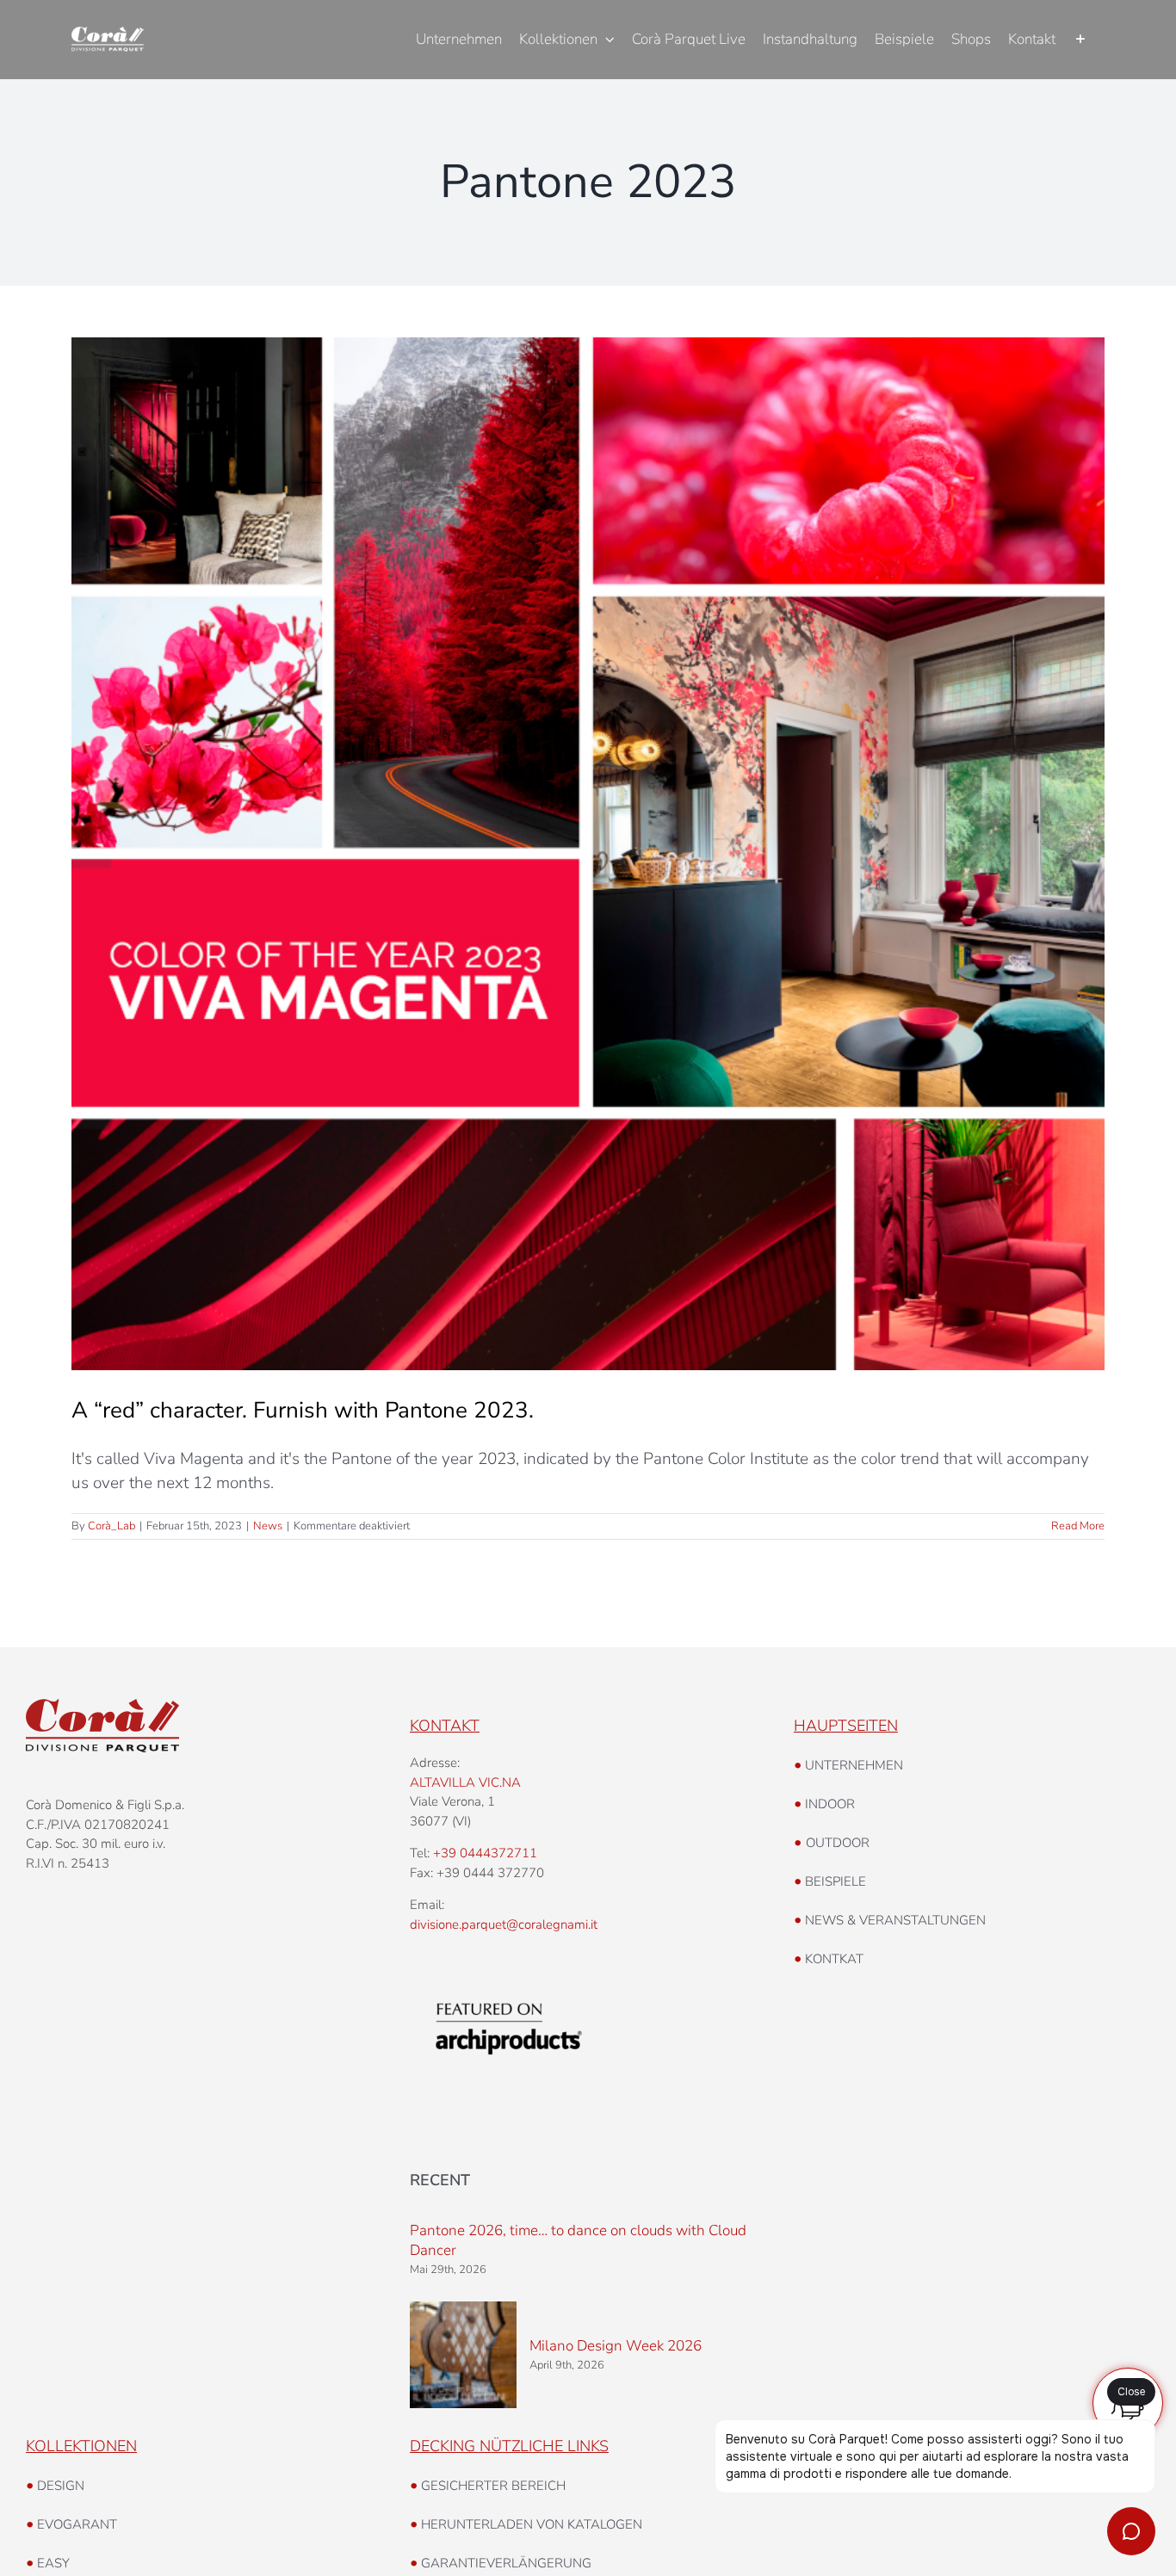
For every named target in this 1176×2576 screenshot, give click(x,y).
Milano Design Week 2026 (616, 2346)
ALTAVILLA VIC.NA (465, 1782)
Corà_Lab (111, 1526)
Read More (1078, 1526)
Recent (440, 2180)
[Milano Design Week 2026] (463, 2355)
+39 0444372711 (485, 1853)
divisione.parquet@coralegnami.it (504, 1924)
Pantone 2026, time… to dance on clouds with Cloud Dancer (578, 2240)
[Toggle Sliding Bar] (1080, 40)
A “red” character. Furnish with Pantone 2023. (303, 1410)
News (268, 1526)
